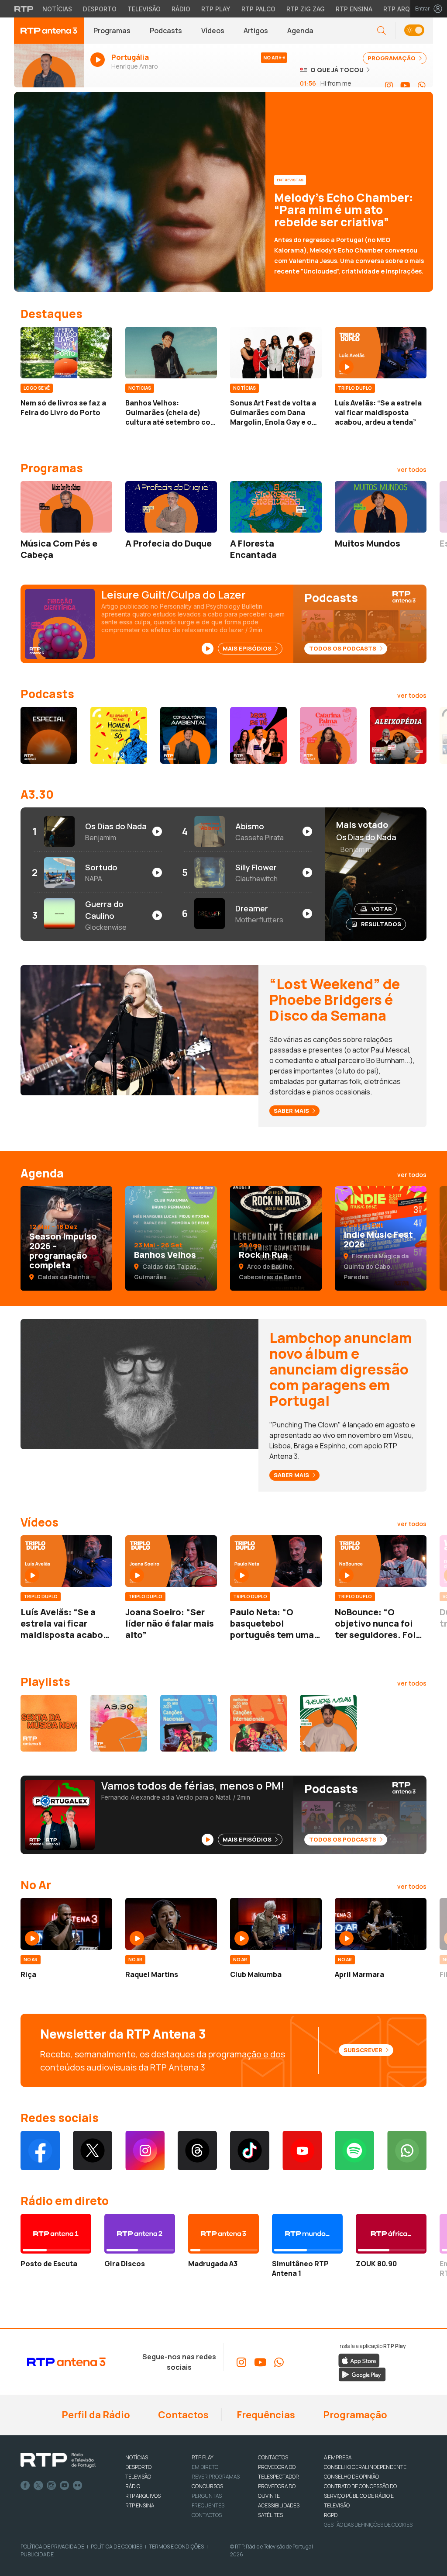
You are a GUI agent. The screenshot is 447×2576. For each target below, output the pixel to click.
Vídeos (213, 31)
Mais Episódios (248, 648)
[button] (414, 31)
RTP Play (216, 9)
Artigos (256, 31)
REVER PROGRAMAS (216, 2477)
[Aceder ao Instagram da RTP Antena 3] (389, 86)
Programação (354, 2415)
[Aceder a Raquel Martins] (171, 1924)
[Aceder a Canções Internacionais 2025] (258, 1723)
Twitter (38, 2486)
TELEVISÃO (138, 2477)
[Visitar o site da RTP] (24, 9)
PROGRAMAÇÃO (392, 58)
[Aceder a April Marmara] (381, 1924)
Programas (112, 31)
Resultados (381, 924)
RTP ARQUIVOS (143, 2496)
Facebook (25, 2486)
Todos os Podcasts (343, 648)
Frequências (265, 2415)
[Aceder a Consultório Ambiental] (189, 735)
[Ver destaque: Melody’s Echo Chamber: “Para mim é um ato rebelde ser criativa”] (223, 192)
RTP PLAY (203, 2457)
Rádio (181, 9)
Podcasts (166, 31)
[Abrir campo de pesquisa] (382, 31)
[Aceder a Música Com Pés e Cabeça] (66, 507)
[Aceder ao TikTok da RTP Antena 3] (250, 2150)
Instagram (52, 2486)
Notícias (57, 9)
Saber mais (292, 1111)
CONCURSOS (207, 2486)
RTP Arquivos (406, 9)
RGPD (331, 2515)
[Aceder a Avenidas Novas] (328, 1723)
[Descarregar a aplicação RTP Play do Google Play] (362, 2374)
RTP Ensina (354, 9)
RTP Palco (258, 9)
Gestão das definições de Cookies (368, 2525)
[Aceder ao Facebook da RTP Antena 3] (40, 2150)
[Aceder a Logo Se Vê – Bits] (258, 735)
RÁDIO (133, 2486)
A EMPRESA (338, 2457)
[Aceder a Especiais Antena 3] (49, 735)
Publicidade (37, 2554)
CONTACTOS (273, 2457)
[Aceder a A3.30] (119, 1723)
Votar (382, 909)
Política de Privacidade (52, 2547)
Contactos (182, 2415)
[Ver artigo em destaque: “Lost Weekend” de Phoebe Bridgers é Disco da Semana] (139, 1030)
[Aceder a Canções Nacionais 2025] (189, 1723)
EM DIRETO (205, 2467)
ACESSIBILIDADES (279, 2505)
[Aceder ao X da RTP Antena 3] (93, 2150)
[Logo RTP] (58, 2460)
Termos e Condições (176, 2547)
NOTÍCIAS (137, 2457)
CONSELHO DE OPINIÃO (351, 2477)
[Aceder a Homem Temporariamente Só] (119, 735)
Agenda (300, 31)
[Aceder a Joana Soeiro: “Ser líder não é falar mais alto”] (171, 1561)
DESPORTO (138, 2467)
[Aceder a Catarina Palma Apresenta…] (328, 735)
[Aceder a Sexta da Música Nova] (49, 1723)
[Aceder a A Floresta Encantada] (276, 507)
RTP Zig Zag (306, 9)
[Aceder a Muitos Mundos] (381, 507)
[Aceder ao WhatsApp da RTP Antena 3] (422, 86)
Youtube (65, 2486)
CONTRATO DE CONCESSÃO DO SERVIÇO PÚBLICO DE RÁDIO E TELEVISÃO (360, 2496)
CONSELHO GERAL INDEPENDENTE (365, 2467)
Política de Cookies (117, 2547)
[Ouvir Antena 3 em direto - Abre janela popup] (49, 69)
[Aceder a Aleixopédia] (398, 735)
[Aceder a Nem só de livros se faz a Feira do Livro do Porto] (66, 353)
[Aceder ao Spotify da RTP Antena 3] (354, 2150)
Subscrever (364, 2050)
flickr (78, 2486)
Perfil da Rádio (95, 2415)
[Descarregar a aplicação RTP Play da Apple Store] (359, 2360)
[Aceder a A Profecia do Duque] (171, 507)
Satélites (270, 2515)
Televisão (144, 9)
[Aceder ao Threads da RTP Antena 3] (197, 2150)
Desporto (100, 9)
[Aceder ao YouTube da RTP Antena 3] (405, 86)
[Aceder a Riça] (66, 1924)
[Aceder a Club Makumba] (276, 1924)
